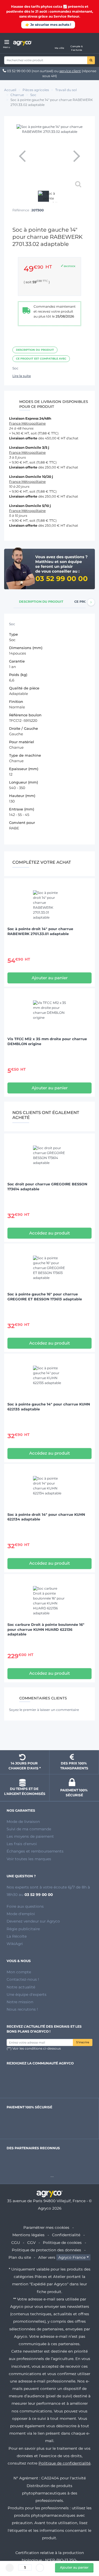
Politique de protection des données (46, 2250)
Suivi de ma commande (29, 1829)
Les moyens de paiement (30, 1836)
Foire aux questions (25, 1906)
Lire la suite (22, 376)
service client (70, 71)
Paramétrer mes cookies (46, 2227)
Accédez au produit (50, 1233)
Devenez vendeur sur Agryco (33, 1921)
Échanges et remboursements (35, 1851)
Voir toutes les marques (29, 1859)
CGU (16, 2243)
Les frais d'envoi (22, 1844)
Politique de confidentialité (64, 2463)
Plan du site (20, 2257)
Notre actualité (21, 1987)
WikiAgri (15, 1944)
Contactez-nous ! (23, 1979)
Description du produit (35, 350)
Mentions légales (28, 2235)
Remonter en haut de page (50, 1736)
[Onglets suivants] (91, 602)
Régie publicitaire (23, 1929)
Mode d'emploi (21, 1914)
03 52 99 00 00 (19, 71)
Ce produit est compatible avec (41, 359)
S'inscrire (83, 2042)
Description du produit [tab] (41, 602)
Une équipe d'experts (27, 1994)
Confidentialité (66, 2235)
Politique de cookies (62, 2243)
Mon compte (19, 1972)
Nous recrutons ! (22, 2009)
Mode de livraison (23, 1822)
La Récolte (17, 1936)
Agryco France (72, 2257)
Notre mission (20, 2002)
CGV (31, 2243)
